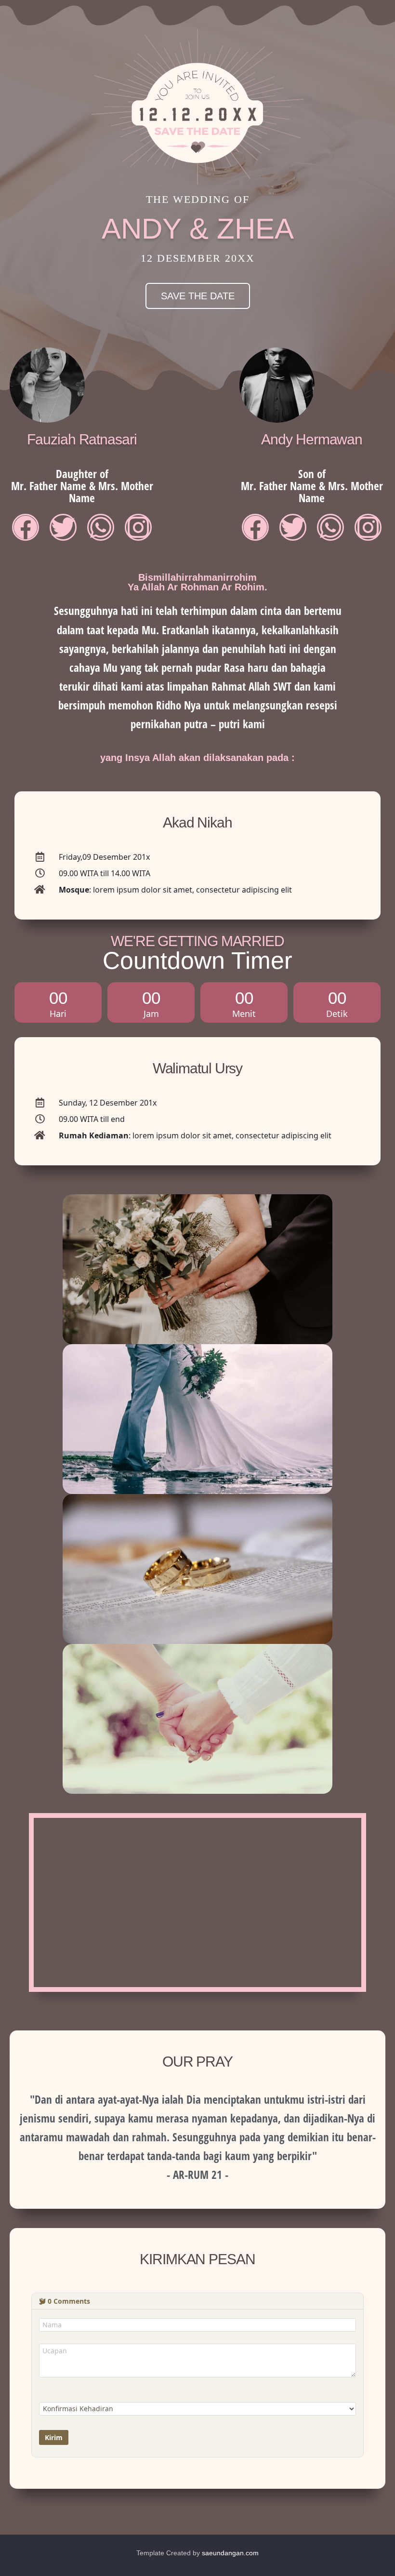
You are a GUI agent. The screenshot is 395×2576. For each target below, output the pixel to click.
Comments (69, 2301)
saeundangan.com (230, 2553)
